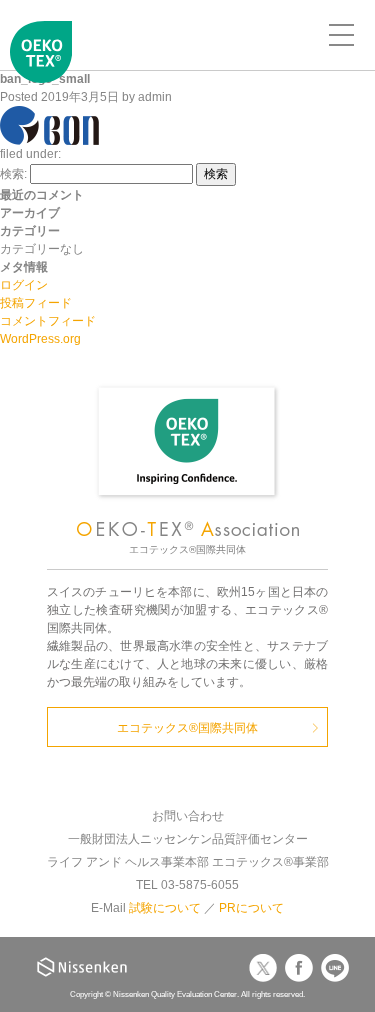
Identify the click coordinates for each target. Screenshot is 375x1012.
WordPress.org (40, 339)
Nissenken (82, 967)
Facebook (299, 968)
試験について (165, 908)
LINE (335, 968)
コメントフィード (48, 321)
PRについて (251, 908)
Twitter (263, 968)
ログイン (24, 285)
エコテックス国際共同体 (41, 66)
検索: (13, 174)
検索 (216, 174)
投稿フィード (36, 303)
